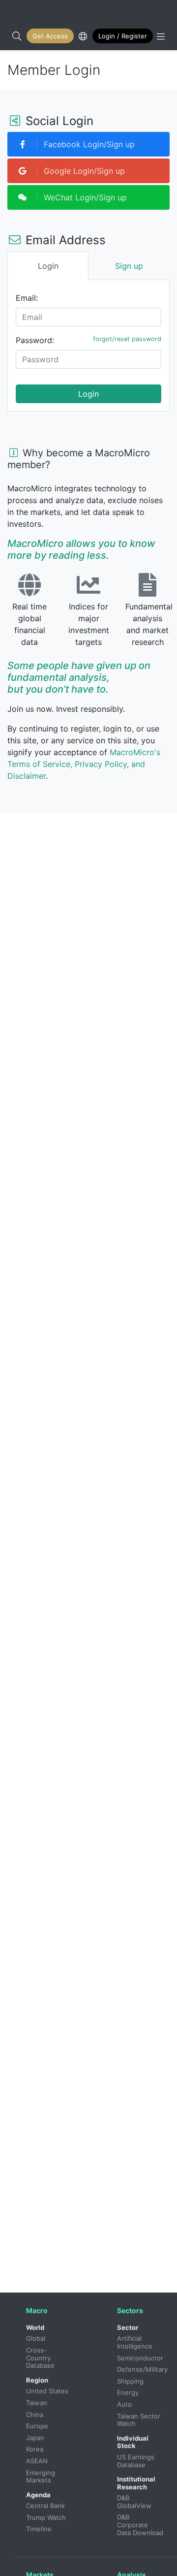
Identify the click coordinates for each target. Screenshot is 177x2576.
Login (88, 394)
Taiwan (37, 2403)
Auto (124, 2404)
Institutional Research (136, 2483)
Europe (37, 2426)
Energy (128, 2392)
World (35, 2327)
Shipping (130, 2381)
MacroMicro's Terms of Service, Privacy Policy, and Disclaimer (84, 764)
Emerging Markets (42, 2477)
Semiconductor (140, 2358)
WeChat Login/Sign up (84, 197)
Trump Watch (46, 2517)
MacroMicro (18, 11)
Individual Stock (133, 2442)
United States (47, 2391)
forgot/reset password (127, 339)
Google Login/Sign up (83, 171)
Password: (35, 340)
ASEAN (37, 2461)
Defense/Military (142, 2369)
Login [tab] (48, 266)
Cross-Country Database (40, 2358)
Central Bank (45, 2506)
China (35, 2415)
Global (36, 2338)
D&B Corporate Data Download (140, 2525)
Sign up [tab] (129, 266)
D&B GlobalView (134, 2502)
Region (37, 2380)
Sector (128, 2327)
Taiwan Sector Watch (140, 2420)
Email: (27, 298)
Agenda (38, 2495)
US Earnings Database (137, 2461)
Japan (35, 2438)
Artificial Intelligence (135, 2342)
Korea (35, 2449)
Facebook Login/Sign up (88, 144)
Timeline (39, 2529)
